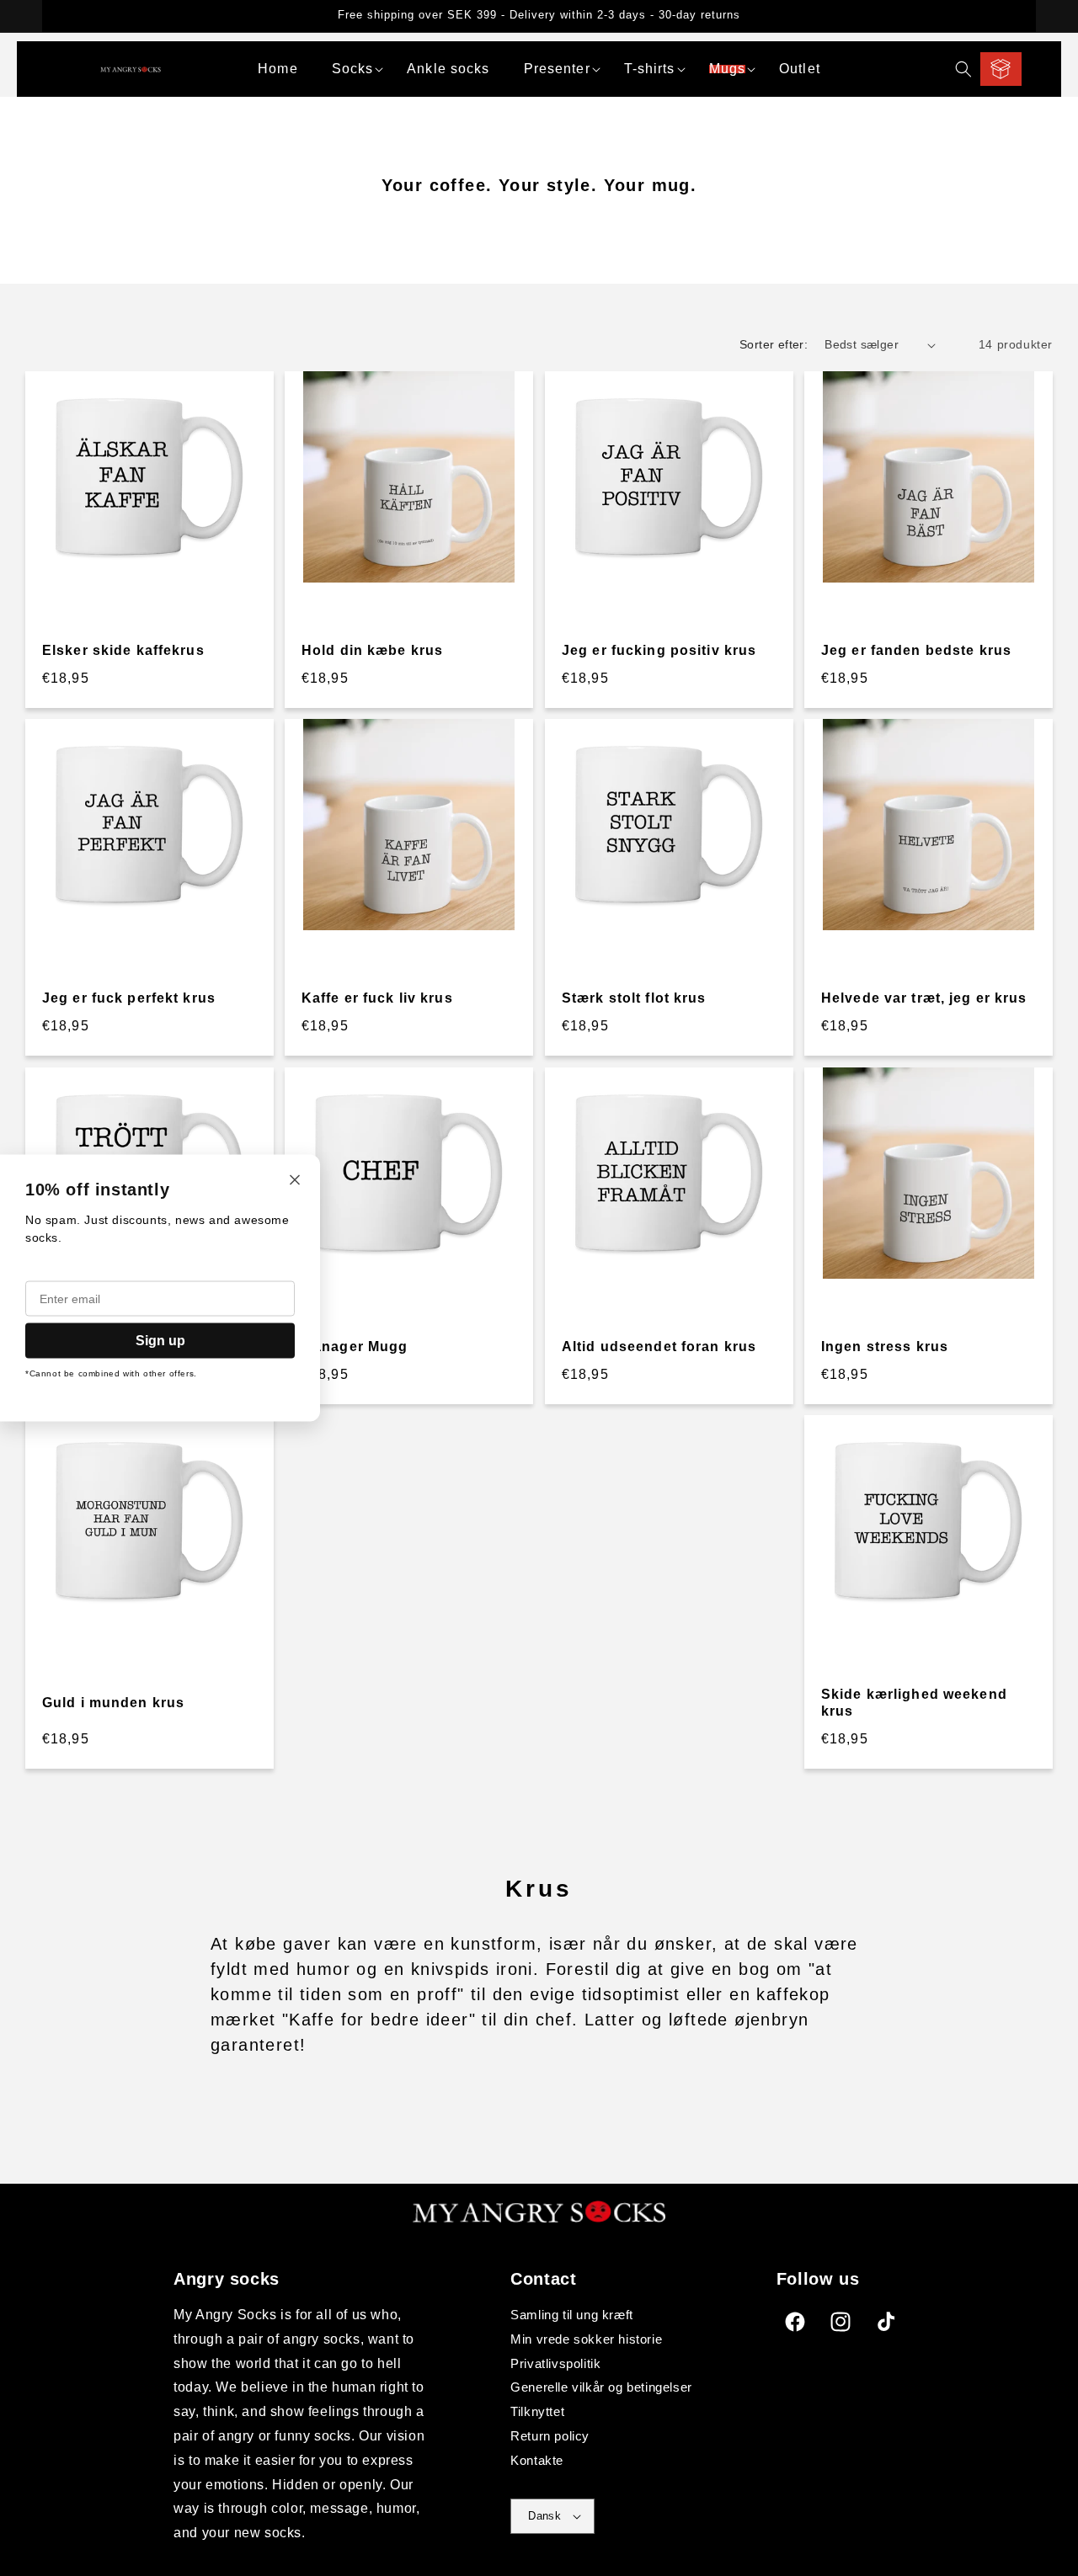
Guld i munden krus (113, 1703)
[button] (353, 69)
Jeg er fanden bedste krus (916, 650)
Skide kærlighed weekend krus (914, 1703)
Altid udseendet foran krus (659, 1347)
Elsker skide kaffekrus (123, 650)
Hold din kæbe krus (372, 650)
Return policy (550, 2436)
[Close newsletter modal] (295, 1182)
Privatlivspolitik (555, 2363)
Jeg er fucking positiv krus (659, 650)
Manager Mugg (355, 1347)
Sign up (160, 1341)
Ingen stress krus (885, 1347)
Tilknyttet (537, 2411)
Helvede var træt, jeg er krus (924, 999)
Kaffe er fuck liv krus (377, 999)
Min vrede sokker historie (586, 2339)
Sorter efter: (774, 344)
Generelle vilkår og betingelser (601, 2387)
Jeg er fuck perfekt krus (129, 999)
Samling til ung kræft (572, 2315)
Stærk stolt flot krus (634, 999)
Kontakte (537, 2460)
